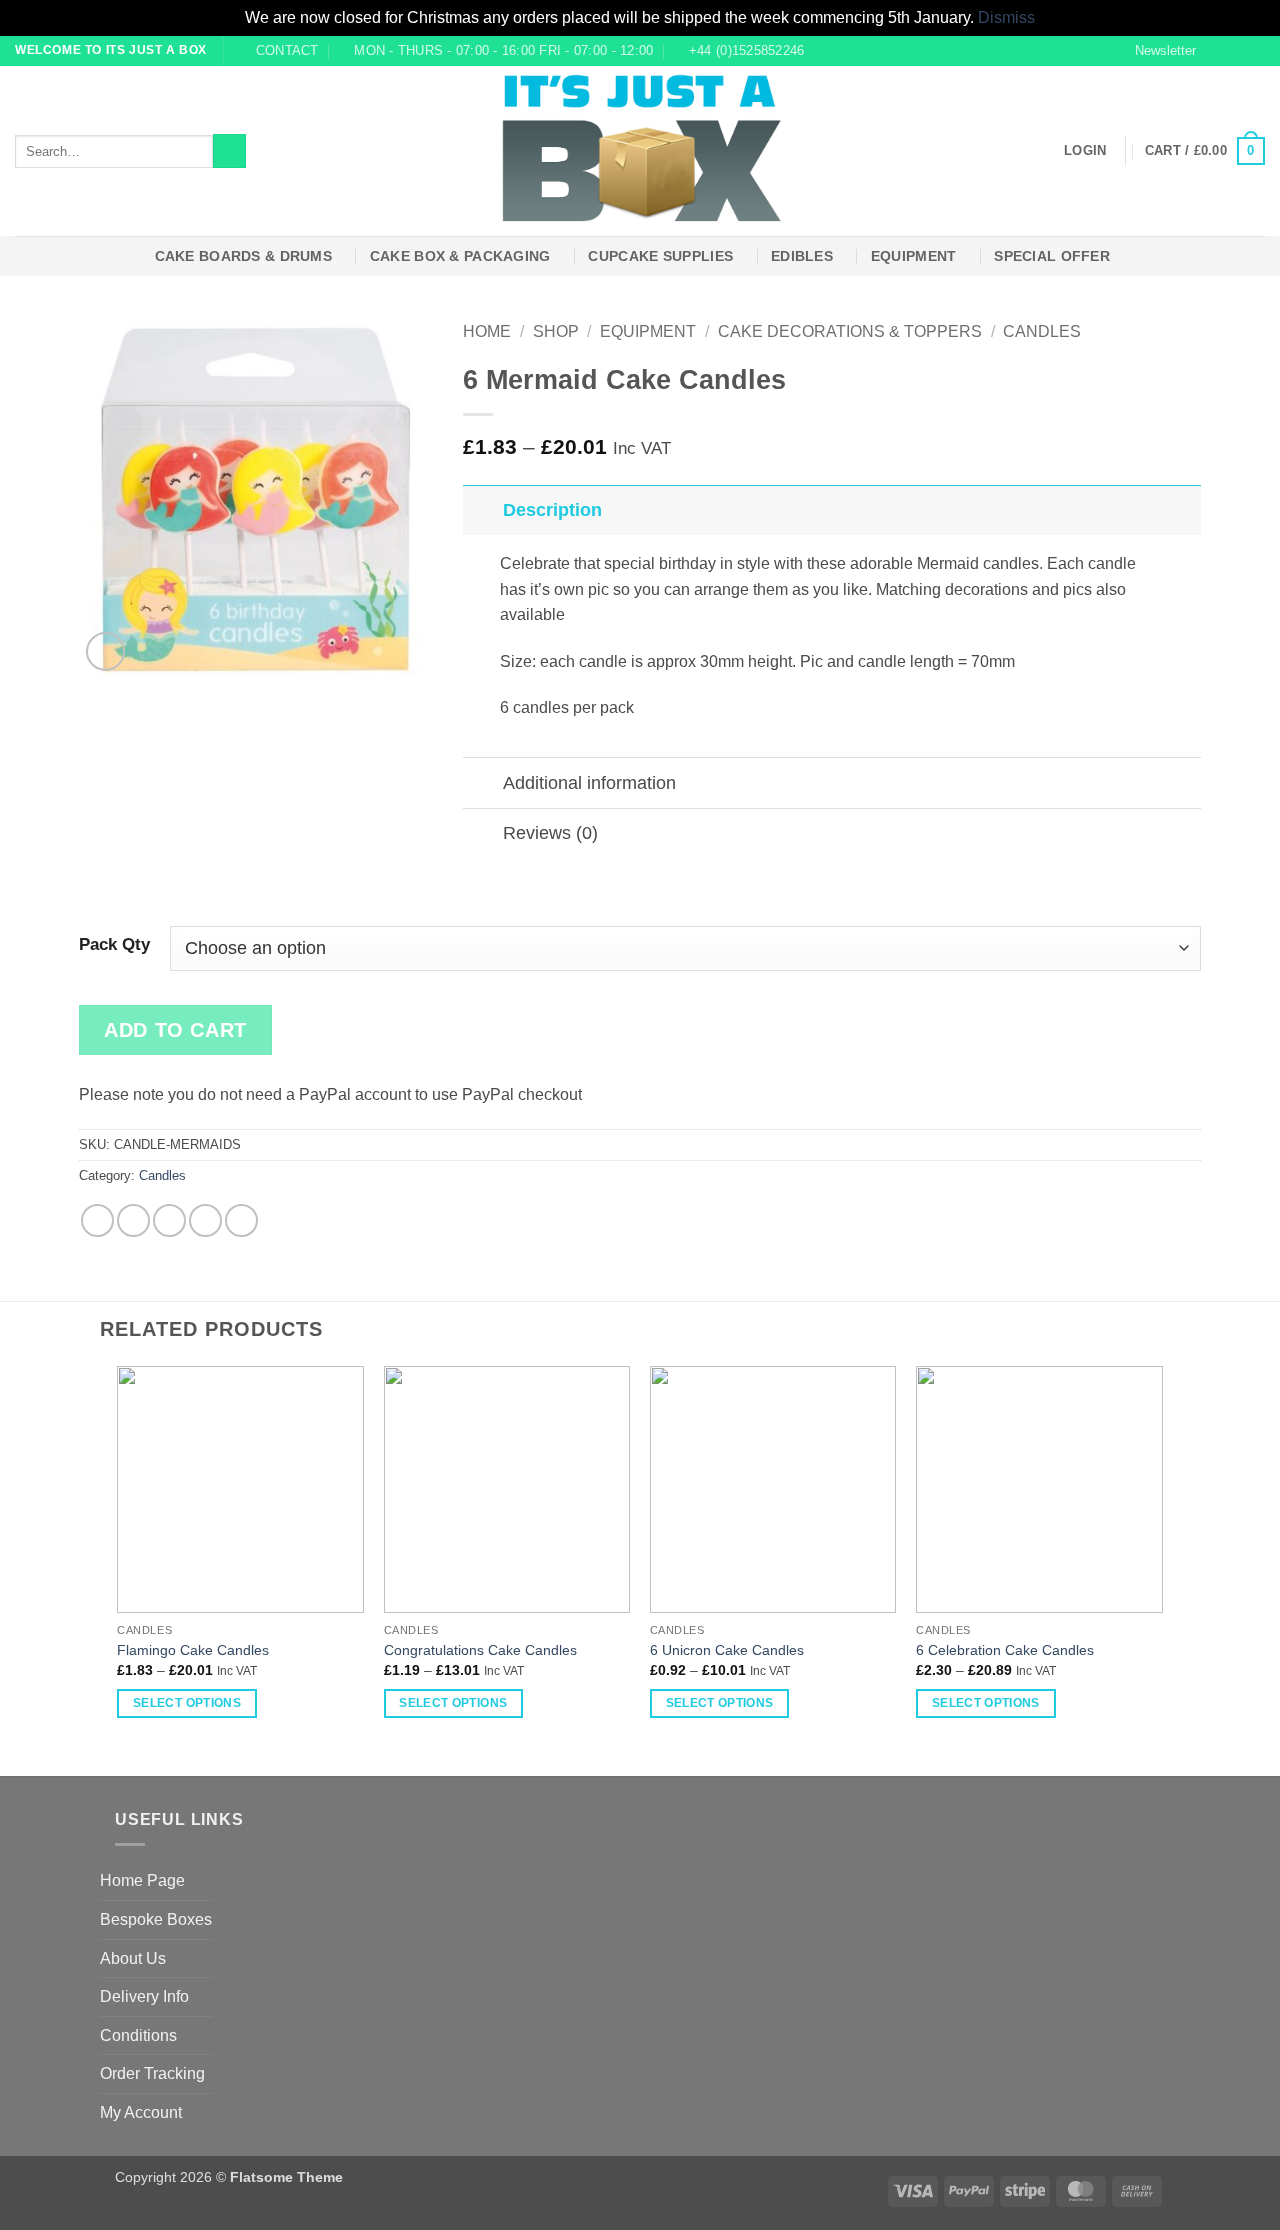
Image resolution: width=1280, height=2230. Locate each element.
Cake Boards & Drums (243, 256)
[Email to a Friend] (169, 1220)
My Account (141, 2112)
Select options (187, 1703)
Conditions (138, 2035)
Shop (556, 331)
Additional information (589, 783)
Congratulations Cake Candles (480, 1650)
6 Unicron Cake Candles (727, 1650)
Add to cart (175, 1030)
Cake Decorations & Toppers (850, 331)
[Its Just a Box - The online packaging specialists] (640, 151)
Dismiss (1006, 17)
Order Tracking (152, 2073)
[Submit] (229, 151)
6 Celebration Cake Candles (1005, 1650)
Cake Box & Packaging (460, 256)
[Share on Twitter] (133, 1220)
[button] (1156, 51)
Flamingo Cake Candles (193, 1650)
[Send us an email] (1236, 50)
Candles (1042, 331)
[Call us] (1255, 50)
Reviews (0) (550, 833)
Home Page (142, 1880)
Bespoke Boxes (156, 1919)
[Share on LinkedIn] (241, 1220)
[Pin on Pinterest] (205, 1220)
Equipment (914, 256)
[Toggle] (482, 509)
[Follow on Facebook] (1217, 50)
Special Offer (1052, 256)
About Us (133, 1958)
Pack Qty (114, 945)
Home (487, 331)
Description (552, 510)
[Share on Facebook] (97, 1220)
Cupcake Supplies (660, 256)
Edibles (802, 256)
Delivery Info (144, 1996)
